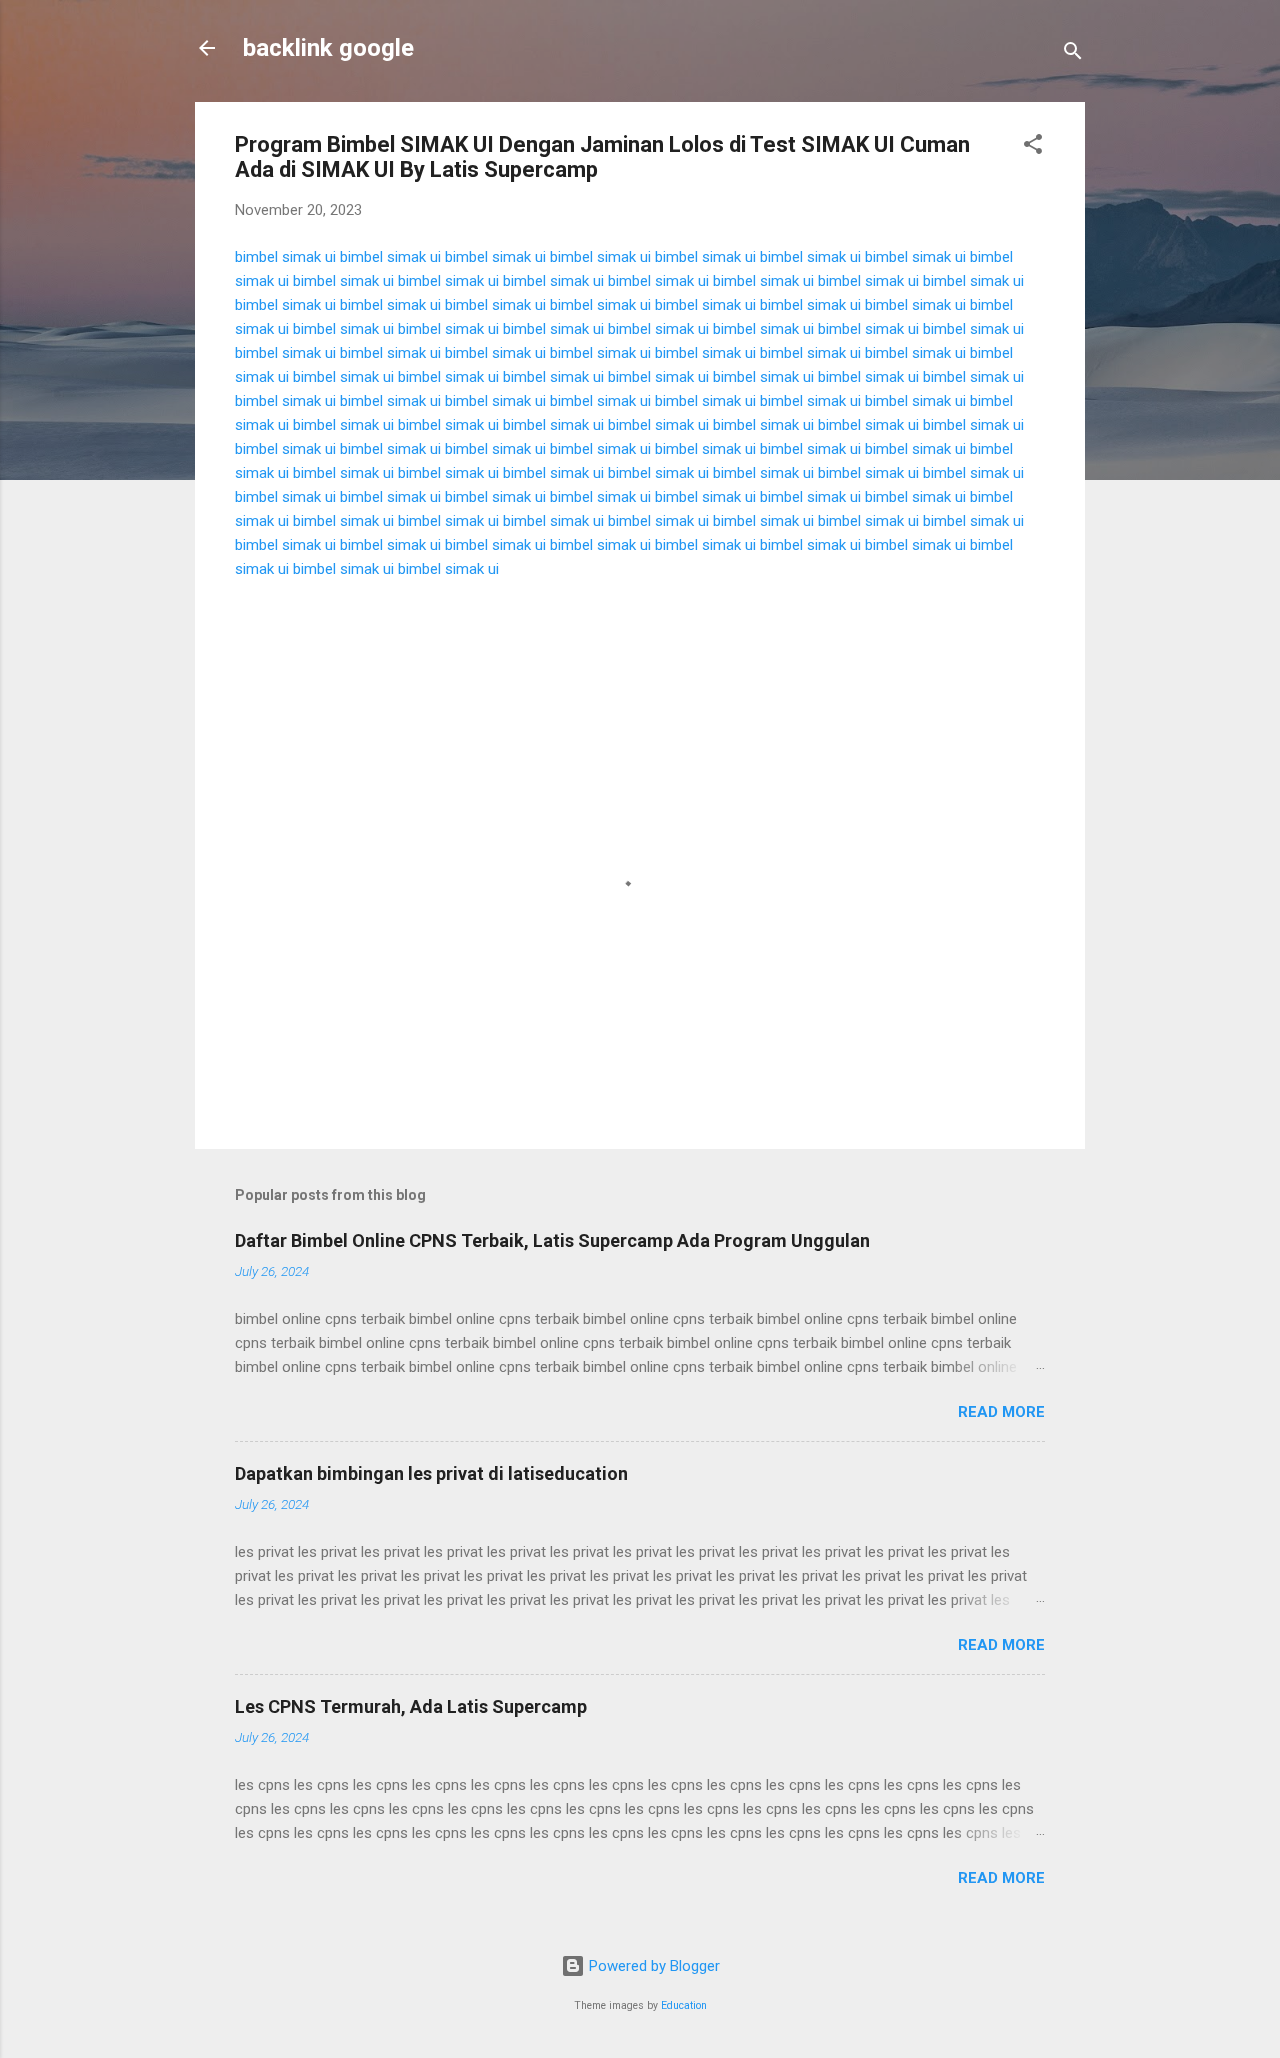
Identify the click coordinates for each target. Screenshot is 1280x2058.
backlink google (328, 48)
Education (684, 2005)
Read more (1001, 1412)
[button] (1033, 147)
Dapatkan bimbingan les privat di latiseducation (431, 1473)
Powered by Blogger (652, 1966)
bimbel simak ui (285, 257)
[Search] (1073, 54)
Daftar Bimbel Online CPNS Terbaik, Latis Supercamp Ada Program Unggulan (552, 1240)
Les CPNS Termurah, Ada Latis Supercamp (411, 1706)
